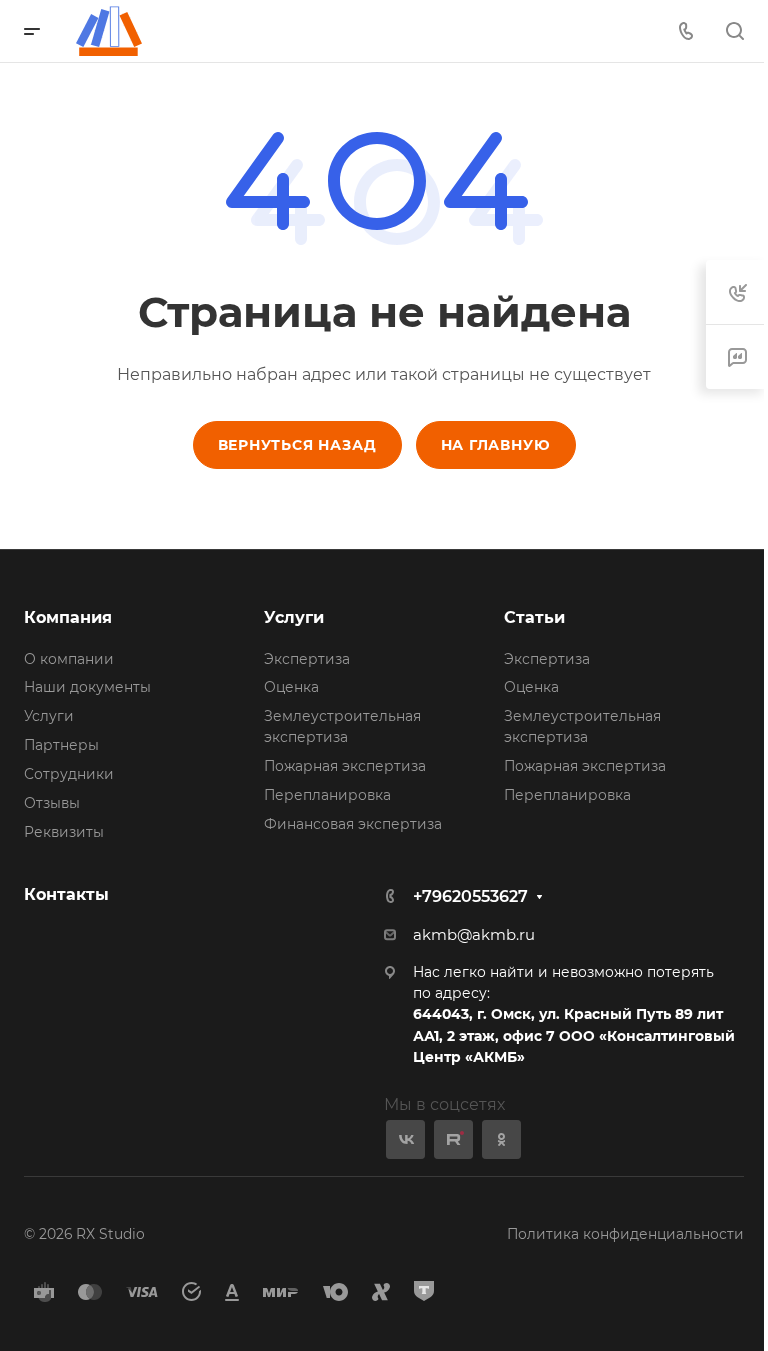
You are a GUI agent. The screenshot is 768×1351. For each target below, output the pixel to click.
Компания (68, 617)
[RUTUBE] (453, 1139)
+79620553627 (470, 896)
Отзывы (52, 803)
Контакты (66, 894)
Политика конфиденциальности (625, 1234)
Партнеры (61, 745)
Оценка (291, 687)
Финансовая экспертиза (353, 824)
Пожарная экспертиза (345, 766)
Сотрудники (69, 774)
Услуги (49, 716)
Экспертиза (307, 659)
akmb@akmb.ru (474, 935)
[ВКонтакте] (405, 1139)
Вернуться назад (297, 445)
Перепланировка (327, 795)
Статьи (534, 617)
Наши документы (87, 687)
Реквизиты (64, 832)
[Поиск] (734, 31)
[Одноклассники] (501, 1139)
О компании (69, 659)
